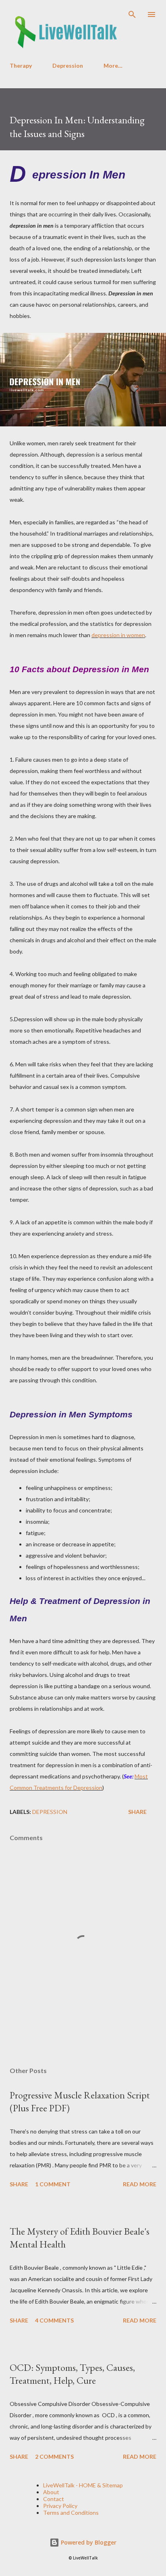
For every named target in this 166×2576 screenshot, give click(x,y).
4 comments (54, 2320)
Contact (54, 2499)
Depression (68, 65)
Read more (140, 2184)
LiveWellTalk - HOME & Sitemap (83, 2485)
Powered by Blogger (88, 2542)
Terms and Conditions (71, 2513)
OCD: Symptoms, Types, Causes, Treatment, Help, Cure (72, 2374)
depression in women (118, 635)
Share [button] (137, 1812)
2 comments (54, 2457)
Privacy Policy (60, 2506)
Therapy (21, 65)
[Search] (132, 15)
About (51, 2492)
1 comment (53, 2184)
